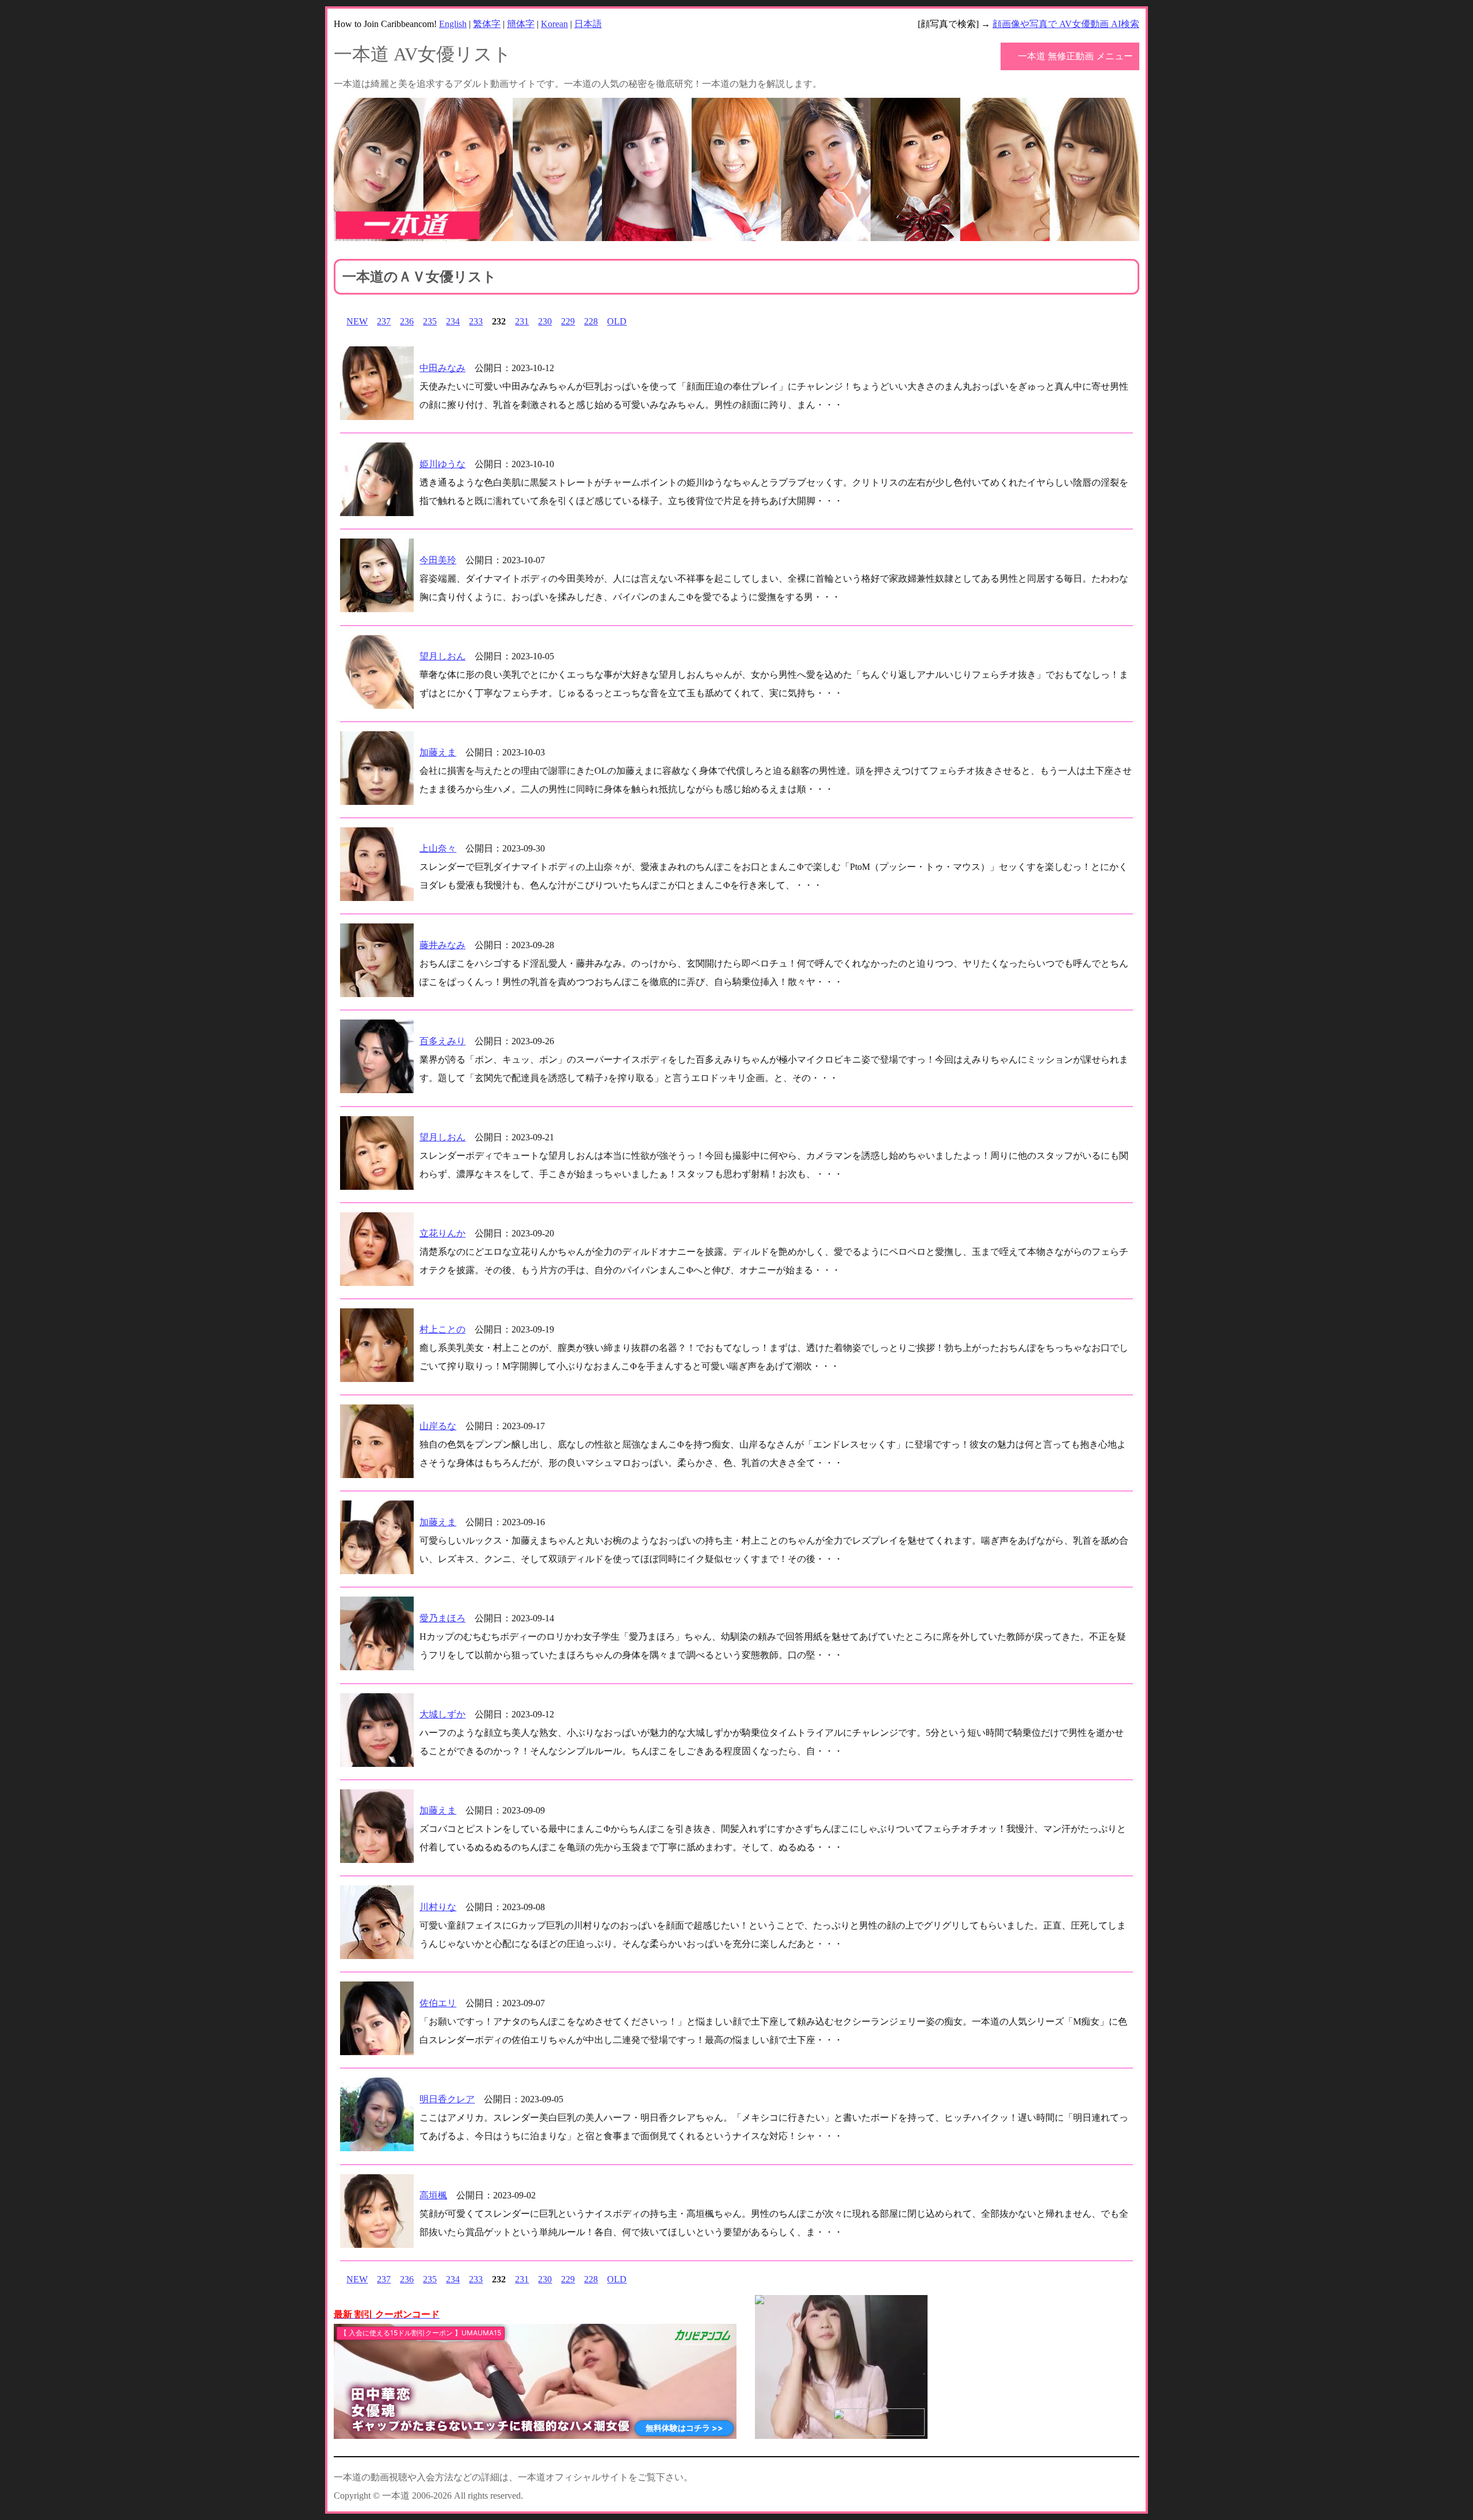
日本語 (588, 24)
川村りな (438, 1907)
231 (522, 321)
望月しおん (442, 656)
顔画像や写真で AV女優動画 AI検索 (1066, 24)
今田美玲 (438, 560)
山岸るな (438, 1426)
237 (384, 321)
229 (568, 321)
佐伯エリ (438, 2003)
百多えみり (442, 1041)
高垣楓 (433, 2195)
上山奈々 (438, 848)
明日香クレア (447, 2099)
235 (430, 321)
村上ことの (442, 1329)
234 (453, 321)
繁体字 (487, 24)
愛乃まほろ (442, 1618)
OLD (617, 321)
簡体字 (521, 24)
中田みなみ (442, 368)
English (453, 24)
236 (407, 321)
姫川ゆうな (442, 464)
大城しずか (442, 1714)
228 (591, 321)
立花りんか (442, 1233)
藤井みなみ (442, 945)
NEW (357, 321)
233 (476, 321)
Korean (554, 24)
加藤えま (438, 752)
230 (545, 321)
